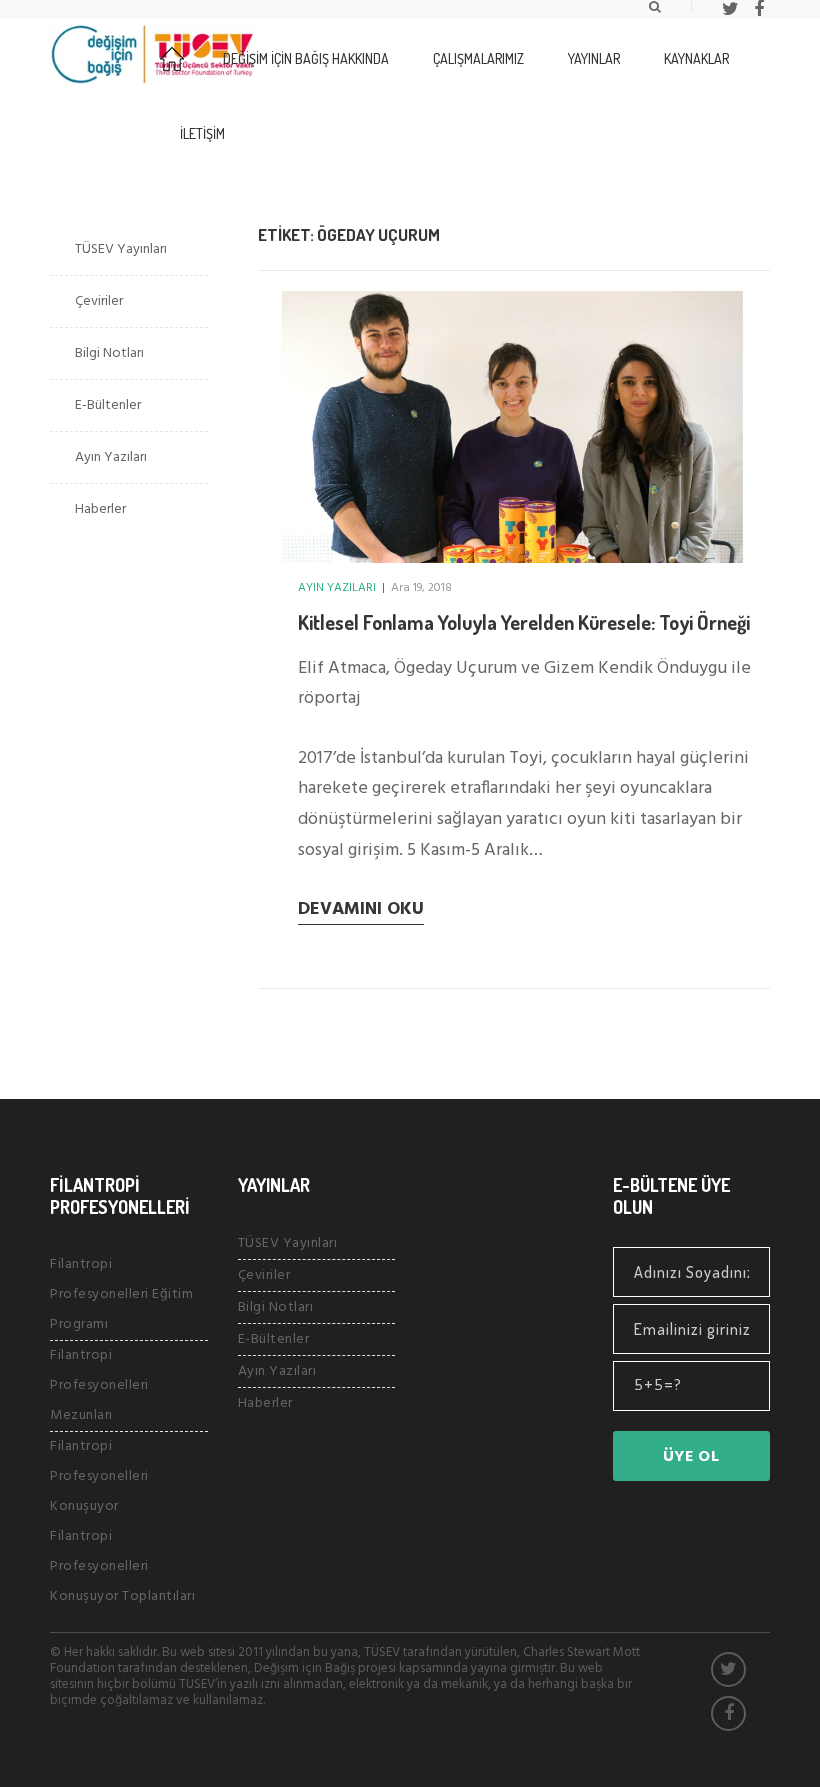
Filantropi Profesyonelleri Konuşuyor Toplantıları (122, 1566)
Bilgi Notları (109, 353)
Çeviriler (99, 301)
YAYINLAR (594, 58)
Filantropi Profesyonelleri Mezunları (99, 1385)
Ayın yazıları (337, 588)
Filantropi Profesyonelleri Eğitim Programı (121, 1294)
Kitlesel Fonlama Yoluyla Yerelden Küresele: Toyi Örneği (524, 622)
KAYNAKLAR (696, 58)
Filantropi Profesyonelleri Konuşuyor (99, 1476)
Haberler (100, 509)
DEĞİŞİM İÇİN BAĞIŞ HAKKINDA (306, 58)
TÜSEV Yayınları (121, 249)
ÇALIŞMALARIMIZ (478, 58)
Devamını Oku (361, 909)
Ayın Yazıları (111, 457)
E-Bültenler (108, 405)
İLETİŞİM (202, 133)
